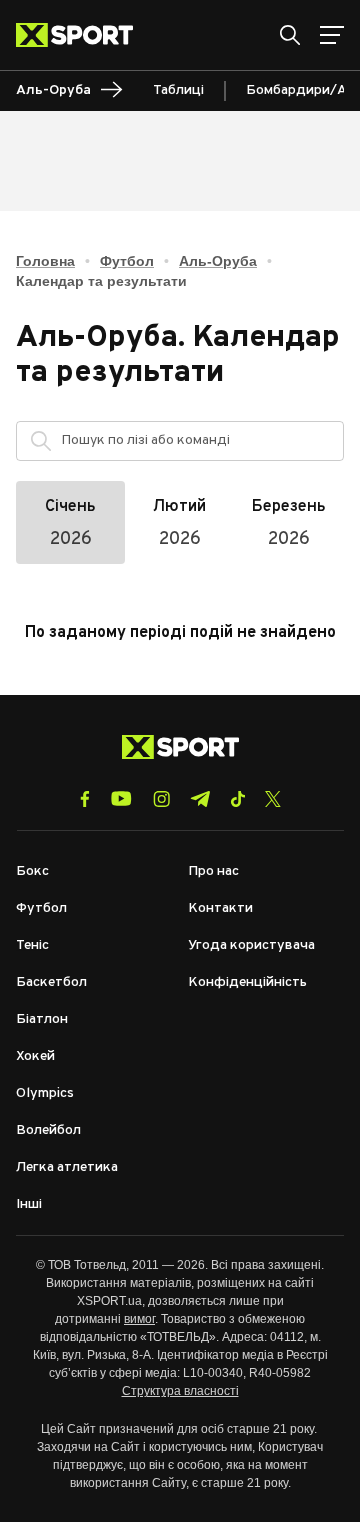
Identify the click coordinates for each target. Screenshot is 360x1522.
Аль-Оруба (218, 261)
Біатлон (42, 1019)
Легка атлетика (67, 1167)
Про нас (213, 871)
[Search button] (290, 35)
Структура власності (180, 1391)
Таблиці (178, 90)
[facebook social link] (85, 799)
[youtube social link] (121, 798)
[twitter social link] (273, 799)
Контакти (220, 908)
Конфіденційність (247, 982)
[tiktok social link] (237, 799)
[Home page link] (82, 35)
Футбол (127, 261)
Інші (29, 1204)
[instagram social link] (161, 799)
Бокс (32, 871)
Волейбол (48, 1130)
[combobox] (197, 441)
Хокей (35, 1056)
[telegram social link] (200, 799)
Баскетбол (51, 982)
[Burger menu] (332, 35)
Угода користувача (251, 945)
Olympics (45, 1093)
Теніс (32, 945)
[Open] (319, 446)
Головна (45, 261)
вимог (139, 1319)
